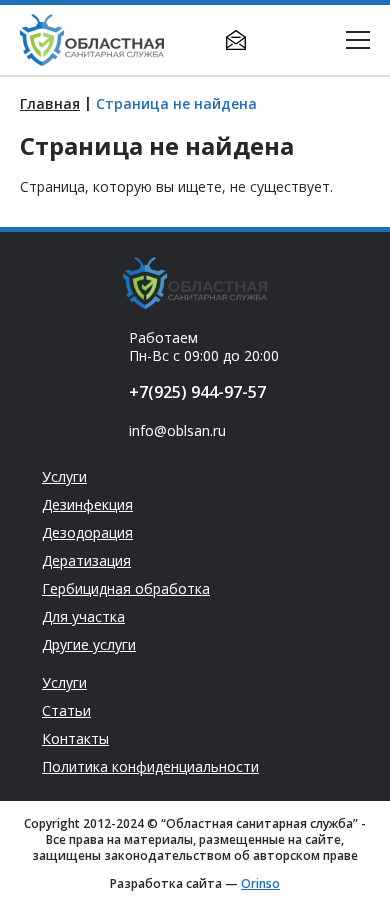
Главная (50, 103)
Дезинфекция (87, 505)
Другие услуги (89, 645)
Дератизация (86, 561)
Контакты (75, 739)
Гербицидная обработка (126, 589)
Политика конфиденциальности (150, 767)
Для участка (83, 617)
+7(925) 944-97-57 (276, 40)
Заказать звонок (316, 40)
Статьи (66, 711)
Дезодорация (87, 533)
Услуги (64, 477)
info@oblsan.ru (236, 40)
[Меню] (358, 40)
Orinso (260, 883)
